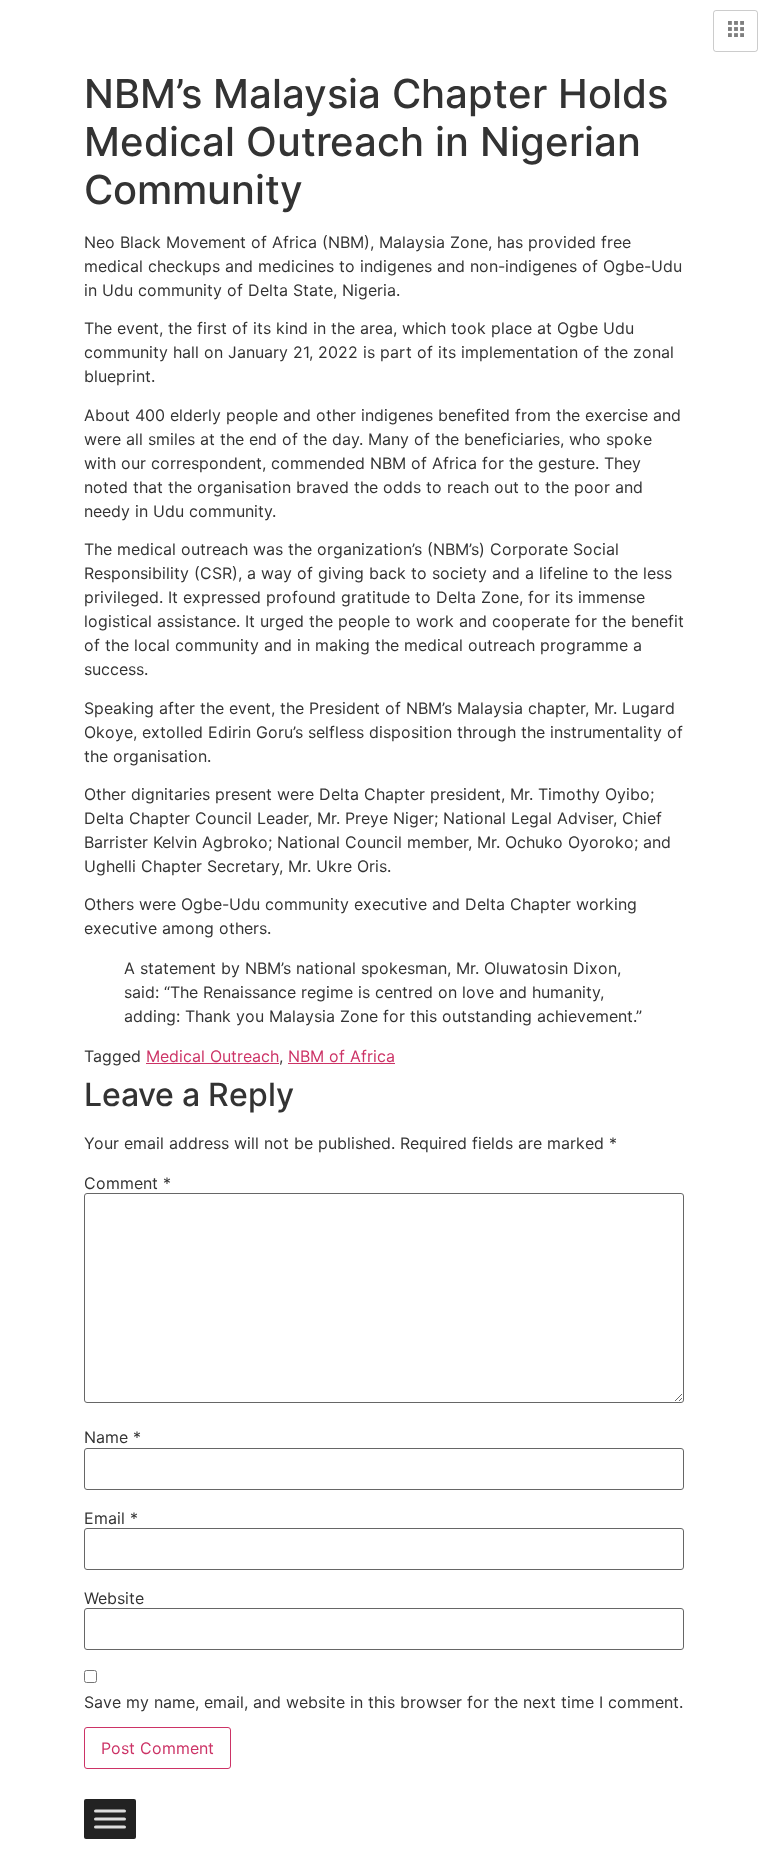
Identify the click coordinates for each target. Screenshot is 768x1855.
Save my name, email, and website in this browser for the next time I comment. (383, 1702)
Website (114, 1598)
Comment (127, 1183)
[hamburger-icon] (735, 31)
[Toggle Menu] (110, 1819)
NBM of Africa (341, 1056)
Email (111, 1518)
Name (112, 1437)
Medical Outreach (212, 1056)
